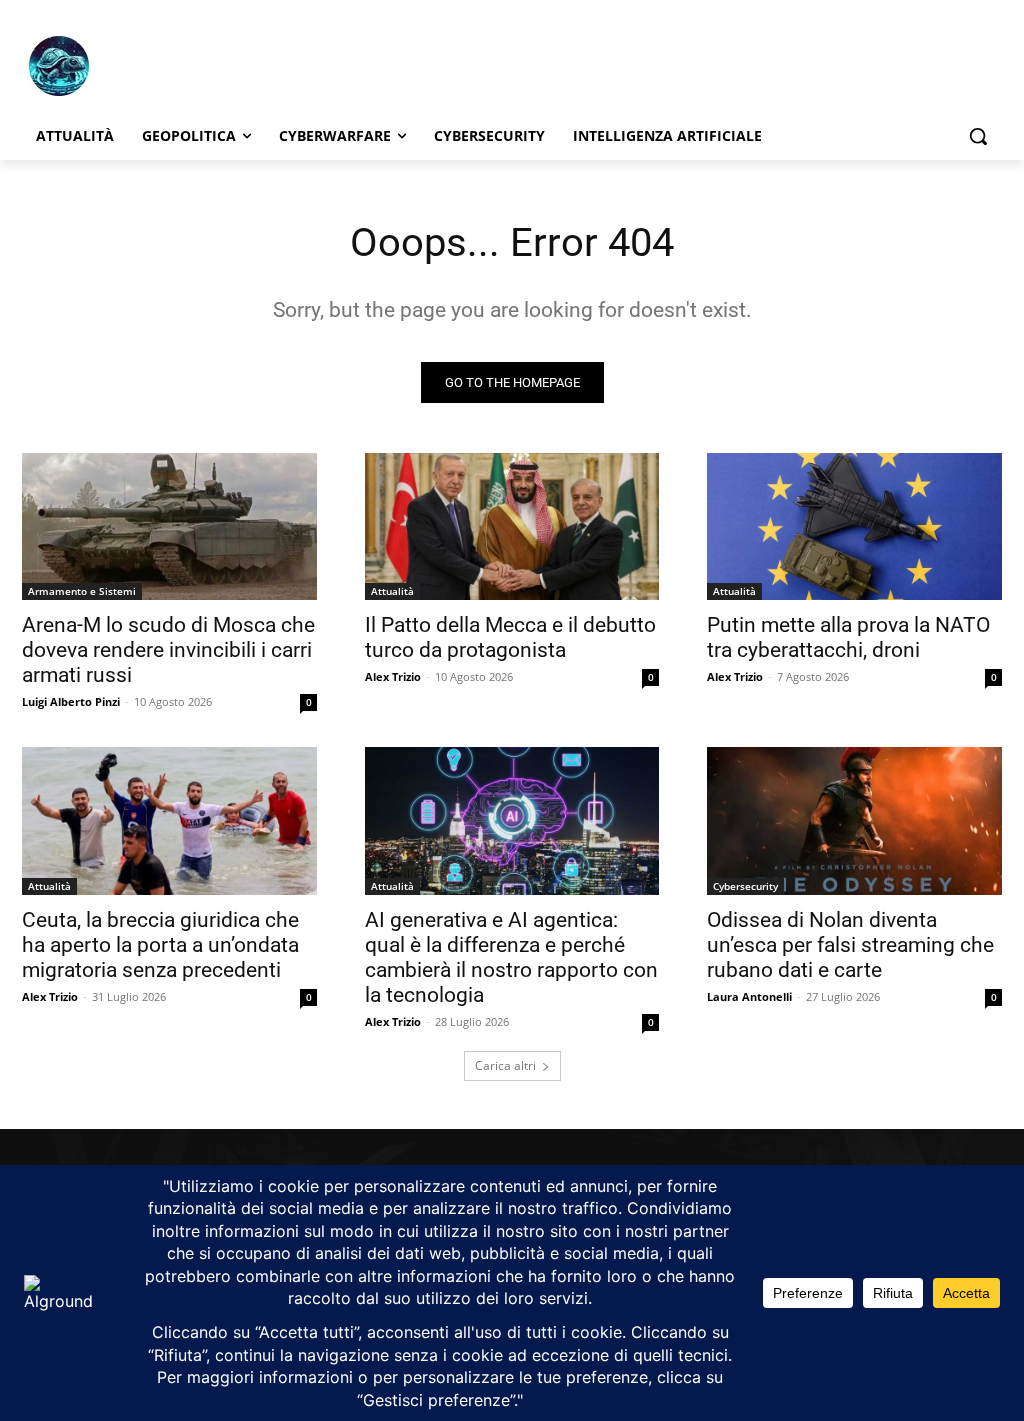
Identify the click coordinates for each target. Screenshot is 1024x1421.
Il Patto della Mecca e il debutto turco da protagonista (510, 637)
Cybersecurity (745, 886)
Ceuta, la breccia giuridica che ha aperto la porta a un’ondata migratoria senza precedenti (160, 945)
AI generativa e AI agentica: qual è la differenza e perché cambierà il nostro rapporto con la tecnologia (511, 957)
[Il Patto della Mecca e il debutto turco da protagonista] (512, 526)
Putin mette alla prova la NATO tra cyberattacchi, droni (848, 637)
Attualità (392, 591)
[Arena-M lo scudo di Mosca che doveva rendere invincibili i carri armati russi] (169, 526)
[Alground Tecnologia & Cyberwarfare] (139, 65)
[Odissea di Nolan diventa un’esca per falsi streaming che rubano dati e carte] (854, 820)
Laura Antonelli (749, 996)
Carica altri (505, 1065)
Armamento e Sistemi (82, 591)
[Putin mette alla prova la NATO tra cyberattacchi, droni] (854, 526)
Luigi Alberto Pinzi (71, 701)
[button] (978, 136)
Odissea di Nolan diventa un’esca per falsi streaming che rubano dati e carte (850, 945)
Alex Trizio (393, 676)
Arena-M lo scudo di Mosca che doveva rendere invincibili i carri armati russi (168, 650)
